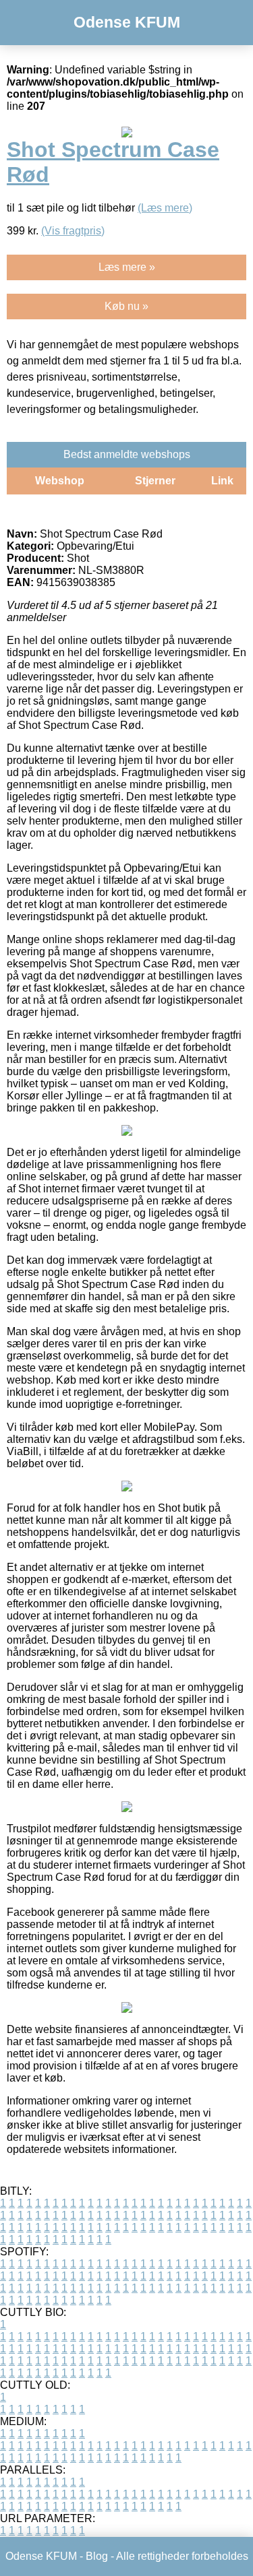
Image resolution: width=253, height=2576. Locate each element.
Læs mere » (127, 267)
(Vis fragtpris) (73, 231)
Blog (97, 2556)
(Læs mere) (165, 208)
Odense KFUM (127, 22)
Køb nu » (126, 306)
